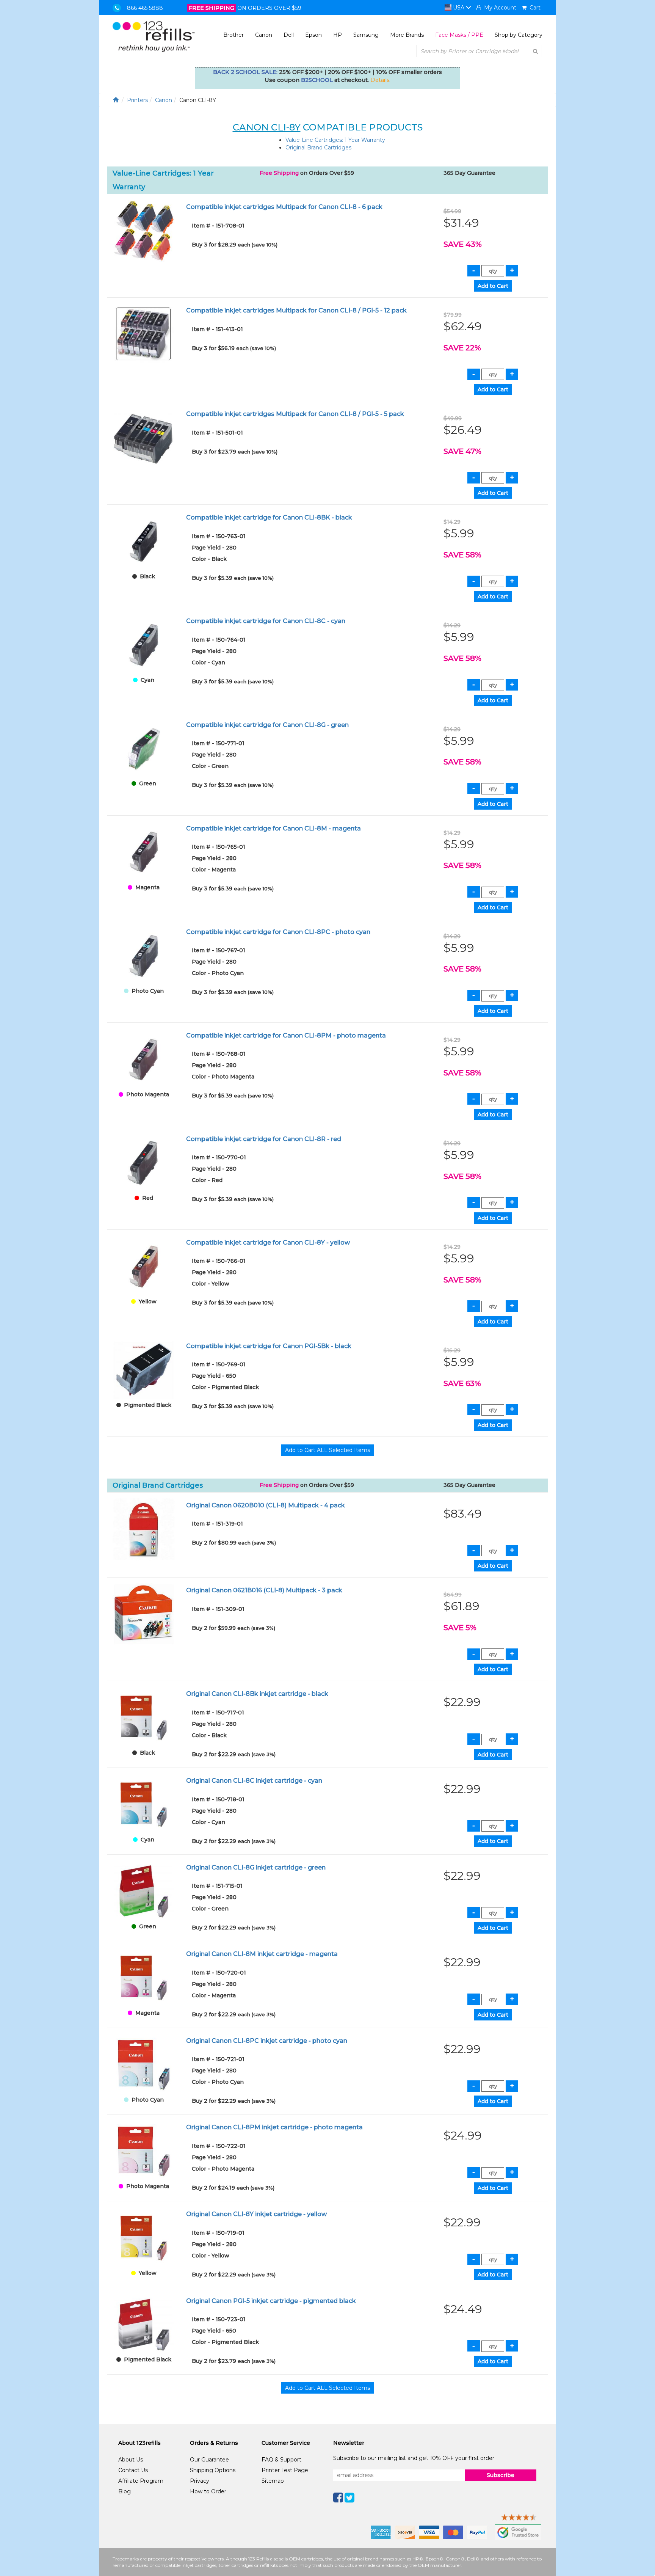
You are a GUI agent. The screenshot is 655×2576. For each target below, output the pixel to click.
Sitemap (273, 2481)
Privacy (200, 2481)
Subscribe (501, 2475)
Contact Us (133, 2470)
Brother (233, 35)
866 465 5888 (145, 8)
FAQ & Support (281, 2460)
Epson (313, 35)
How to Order (208, 2491)
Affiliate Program (141, 2481)
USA (459, 8)
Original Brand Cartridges (318, 148)
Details (380, 80)
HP (338, 35)
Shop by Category (519, 35)
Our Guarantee (209, 2460)
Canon (264, 35)
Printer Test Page (285, 2470)
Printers (137, 100)
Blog (125, 2491)
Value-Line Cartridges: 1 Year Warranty (335, 140)
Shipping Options (213, 2470)
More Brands (407, 35)
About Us (131, 2460)
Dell (289, 35)
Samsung (366, 35)
